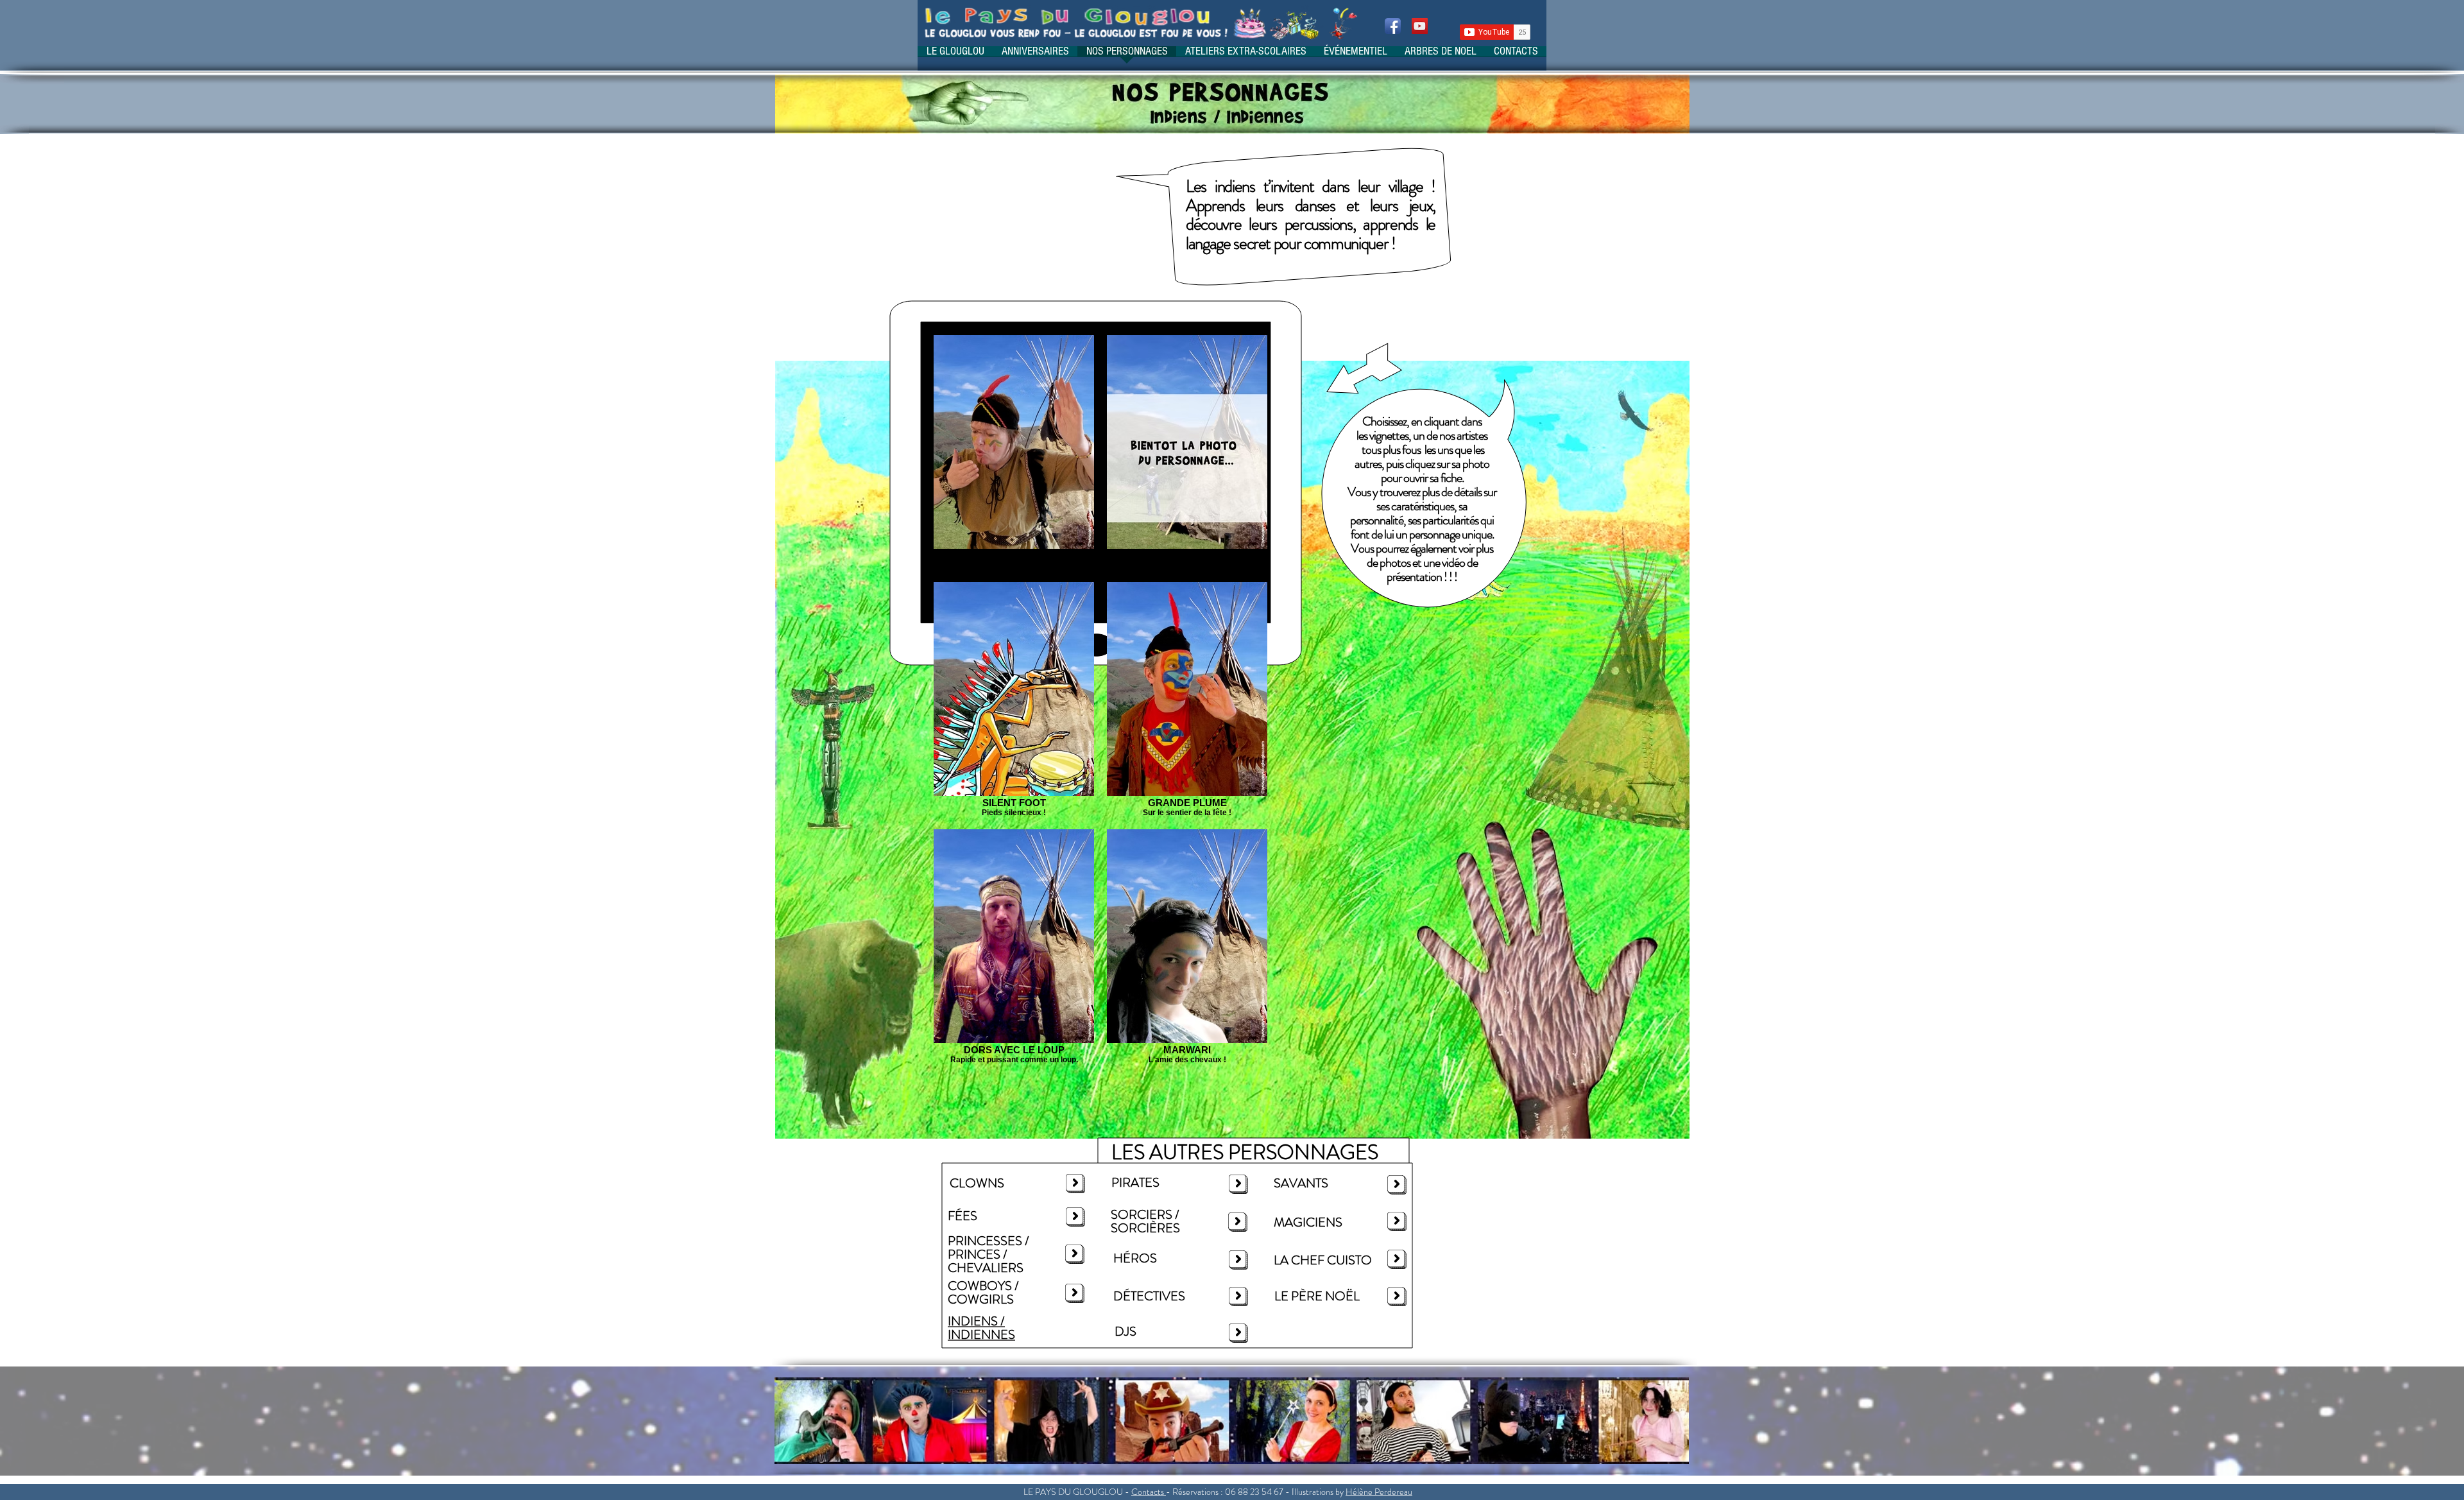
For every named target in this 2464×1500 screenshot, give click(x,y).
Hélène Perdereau (1379, 1492)
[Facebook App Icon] (1393, 26)
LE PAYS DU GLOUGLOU (1073, 1492)
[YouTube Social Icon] (1420, 26)
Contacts (1148, 1492)
